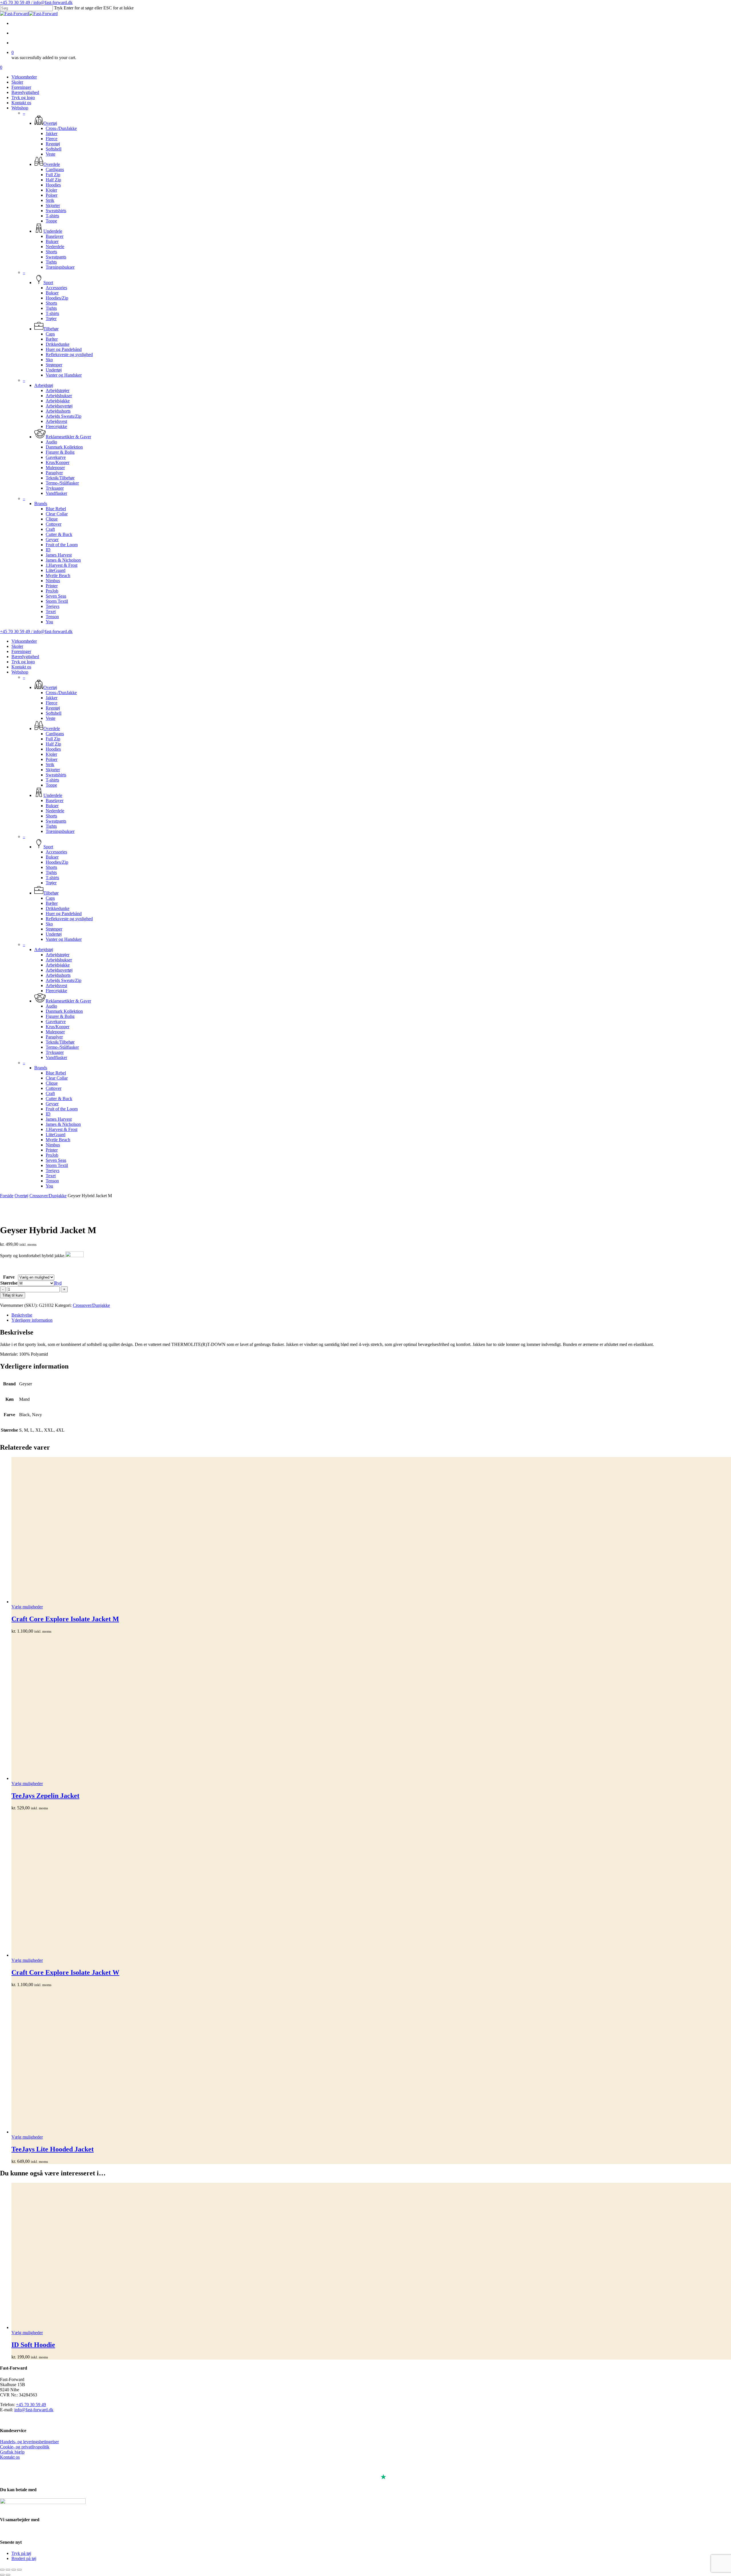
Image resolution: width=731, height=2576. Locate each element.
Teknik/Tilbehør (60, 1042)
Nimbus (53, 1145)
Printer (52, 1150)
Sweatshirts (56, 775)
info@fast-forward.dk (34, 2410)
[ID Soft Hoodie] (371, 2256)
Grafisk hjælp (12, 2452)
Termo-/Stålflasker (62, 1047)
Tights (51, 826)
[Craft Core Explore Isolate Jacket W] (371, 1884)
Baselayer (55, 800)
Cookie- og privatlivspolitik (25, 2447)
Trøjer (51, 883)
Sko (49, 924)
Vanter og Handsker (64, 939)
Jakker (52, 698)
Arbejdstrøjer (58, 955)
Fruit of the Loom (62, 1109)
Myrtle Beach (58, 1140)
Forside (7, 1196)
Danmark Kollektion (64, 1011)
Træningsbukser (60, 831)
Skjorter (53, 770)
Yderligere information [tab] (32, 1320)
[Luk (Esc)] (19, 2570)
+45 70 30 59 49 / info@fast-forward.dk (36, 2)
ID (48, 1114)
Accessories (56, 852)
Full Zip (53, 739)
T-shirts (52, 780)
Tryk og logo (23, 662)
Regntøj (53, 708)
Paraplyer (54, 1037)
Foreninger (21, 651)
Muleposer (55, 1032)
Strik (50, 764)
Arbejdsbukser (59, 960)
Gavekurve (56, 1021)
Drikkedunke (58, 908)
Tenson (52, 1181)
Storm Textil (57, 1165)
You (49, 1186)
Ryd (58, 1283)
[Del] (14, 2570)
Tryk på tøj (21, 2553)
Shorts (51, 816)
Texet (51, 1176)
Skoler (17, 646)
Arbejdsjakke (58, 965)
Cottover (54, 1088)
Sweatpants (56, 821)
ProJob (52, 1155)
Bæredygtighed (25, 657)
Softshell (54, 713)
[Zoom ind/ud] (2, 2570)
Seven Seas (56, 1160)
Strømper (54, 929)
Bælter (52, 903)
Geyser (52, 1104)
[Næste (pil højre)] (8, 2575)
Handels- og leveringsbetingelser (29, 2442)
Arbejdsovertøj (59, 970)
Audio (51, 1006)
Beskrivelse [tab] (22, 1315)
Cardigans (55, 734)
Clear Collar (57, 1078)
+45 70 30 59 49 (31, 2405)
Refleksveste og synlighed (69, 919)
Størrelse (9, 1283)
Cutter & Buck (59, 1099)
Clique (52, 1083)
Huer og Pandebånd (64, 914)
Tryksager (55, 1052)
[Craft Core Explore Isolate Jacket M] (371, 1531)
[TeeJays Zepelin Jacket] (371, 1707)
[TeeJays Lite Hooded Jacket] (371, 2061)
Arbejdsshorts (58, 975)
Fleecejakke (56, 991)
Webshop (20, 672)
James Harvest (59, 1119)
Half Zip (53, 744)
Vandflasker (56, 1057)
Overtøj (21, 1196)
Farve (9, 1277)
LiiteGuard (56, 1135)
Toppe (51, 785)
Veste (51, 718)
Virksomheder (24, 641)
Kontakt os (21, 667)
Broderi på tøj (24, 2558)
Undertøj (54, 934)
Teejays (53, 1171)
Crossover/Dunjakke (48, 1196)
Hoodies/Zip (57, 862)
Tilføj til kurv (13, 1295)
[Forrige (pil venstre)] (2, 2575)
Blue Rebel (56, 1073)
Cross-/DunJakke (61, 693)
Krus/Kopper (58, 1027)
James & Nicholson (63, 1124)
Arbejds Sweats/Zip (64, 980)
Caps (50, 898)
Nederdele (55, 811)
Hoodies (53, 749)
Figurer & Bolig (60, 1016)
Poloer (52, 759)
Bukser (52, 806)
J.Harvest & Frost (62, 1129)
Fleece (52, 703)
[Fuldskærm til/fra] (8, 2570)
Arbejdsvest (56, 985)
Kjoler (51, 754)
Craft (50, 1093)
